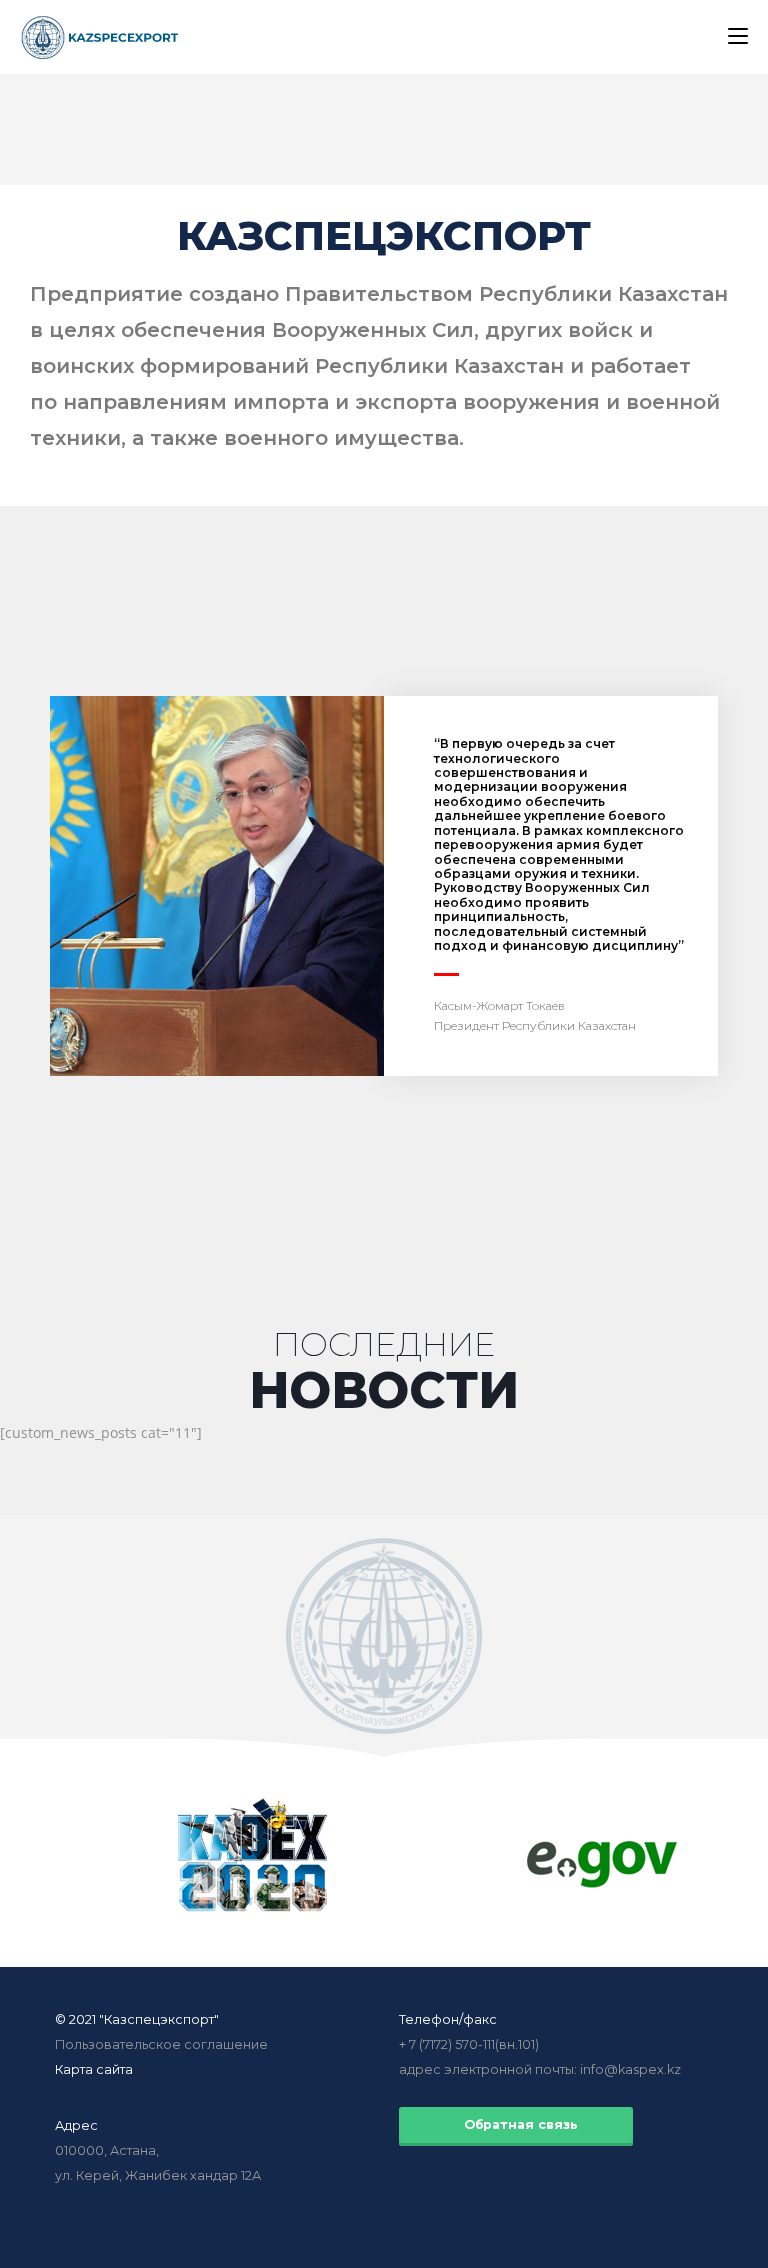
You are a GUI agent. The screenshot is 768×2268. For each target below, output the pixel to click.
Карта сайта (94, 2069)
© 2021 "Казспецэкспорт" (137, 2019)
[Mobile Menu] (738, 37)
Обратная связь (516, 2125)
